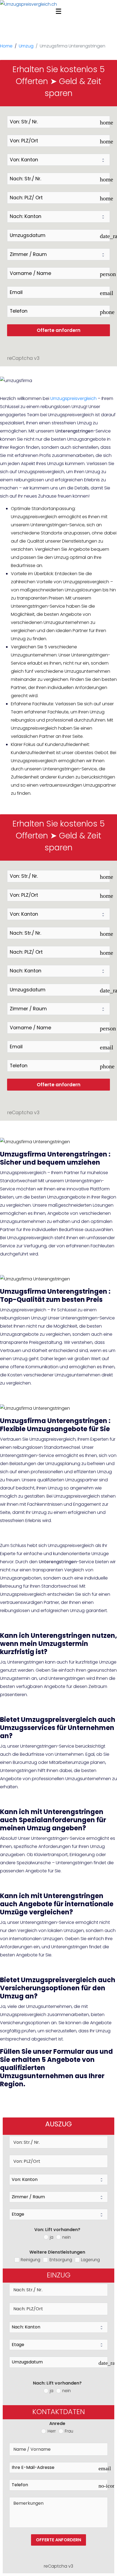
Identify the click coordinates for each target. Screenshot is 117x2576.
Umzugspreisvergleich (73, 398)
